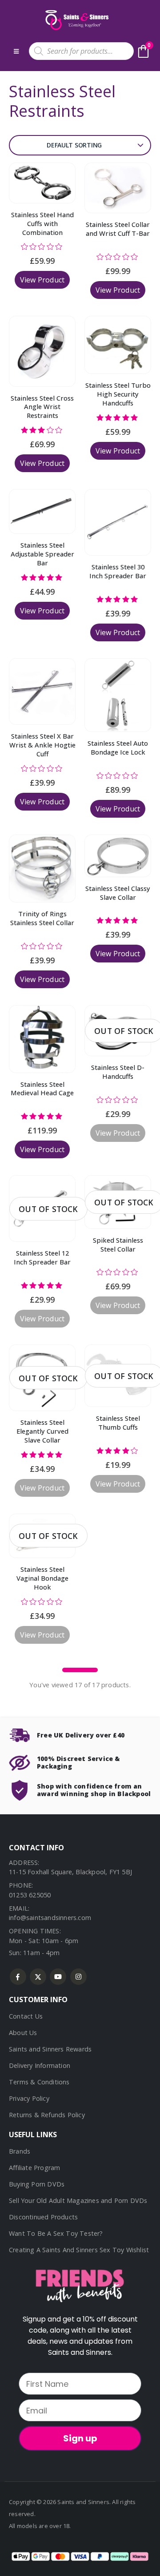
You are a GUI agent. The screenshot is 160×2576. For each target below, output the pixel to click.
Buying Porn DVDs (37, 2184)
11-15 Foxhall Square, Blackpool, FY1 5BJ (70, 1872)
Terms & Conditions (39, 2082)
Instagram (78, 1977)
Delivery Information (40, 2065)
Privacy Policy (29, 2098)
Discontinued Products (43, 2217)
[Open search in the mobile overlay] (81, 51)
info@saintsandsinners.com (50, 1918)
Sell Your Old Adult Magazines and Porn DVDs (78, 2200)
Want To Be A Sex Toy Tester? (56, 2233)
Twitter (38, 1977)
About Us (23, 2033)
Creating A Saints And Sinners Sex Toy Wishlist (79, 2250)
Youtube (58, 1977)
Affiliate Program (34, 2168)
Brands (20, 2151)
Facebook (18, 1977)
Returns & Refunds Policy (47, 2115)
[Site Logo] (76, 20)
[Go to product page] (42, 183)
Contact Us (26, 2016)
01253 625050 (30, 1895)
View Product (42, 280)
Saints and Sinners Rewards (50, 2049)
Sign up (80, 2438)
